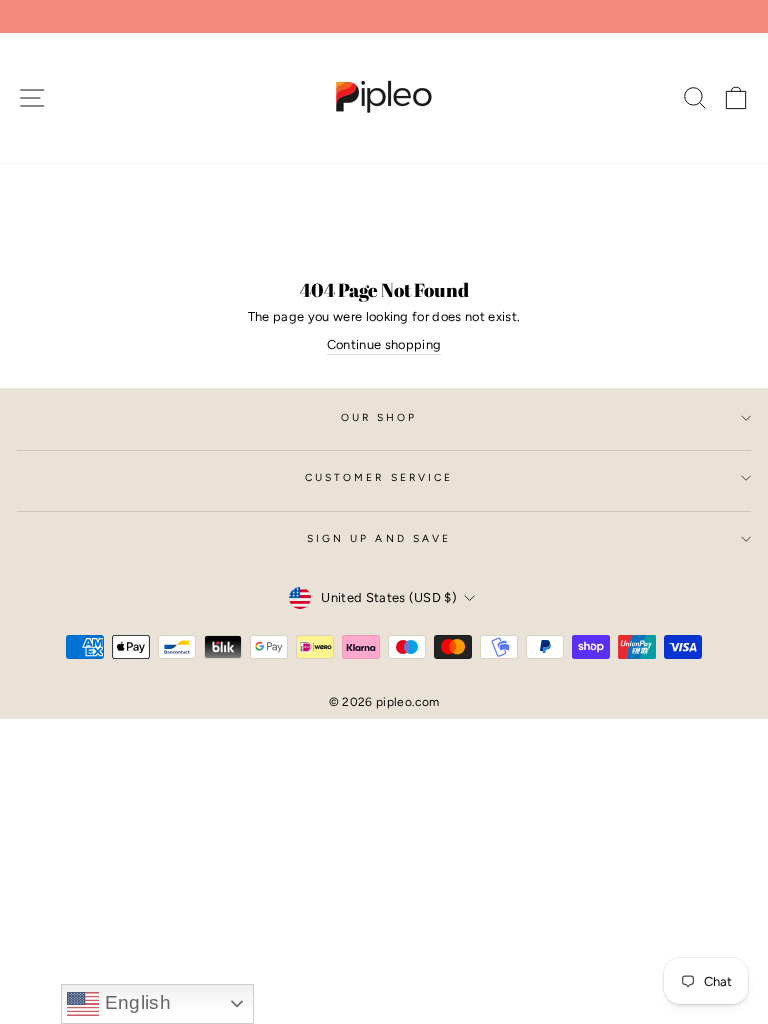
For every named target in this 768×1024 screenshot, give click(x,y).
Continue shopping (384, 344)
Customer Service (379, 477)
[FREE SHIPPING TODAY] (384, 16)
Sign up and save (379, 538)
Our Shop (379, 417)
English (135, 1002)
